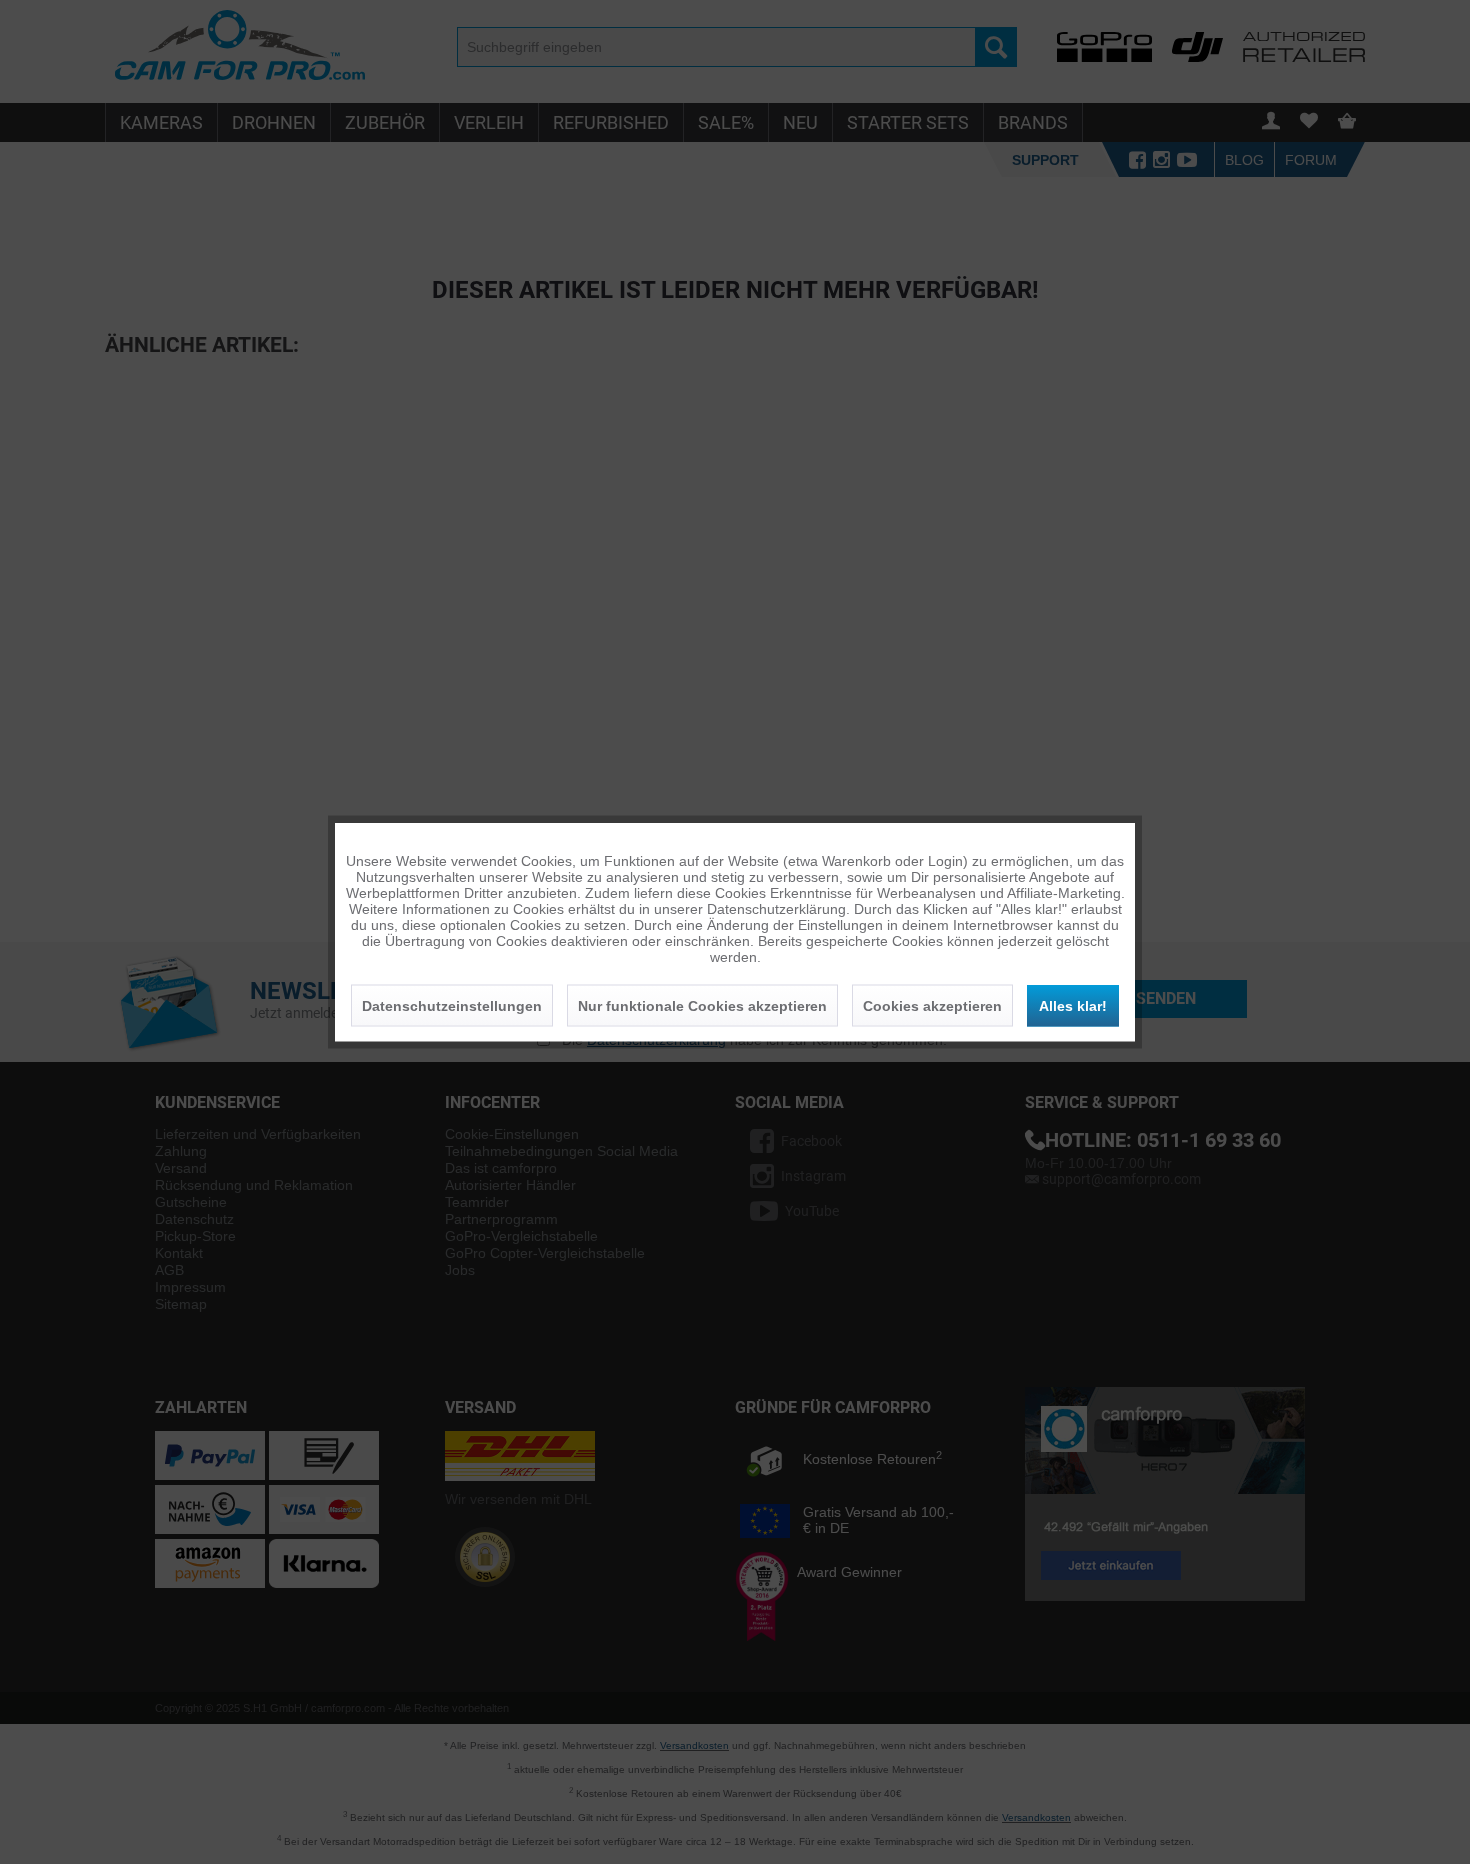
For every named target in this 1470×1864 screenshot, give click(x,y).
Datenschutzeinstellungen (452, 1006)
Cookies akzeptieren (932, 1006)
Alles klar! (1073, 1006)
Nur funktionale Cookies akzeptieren (702, 1006)
